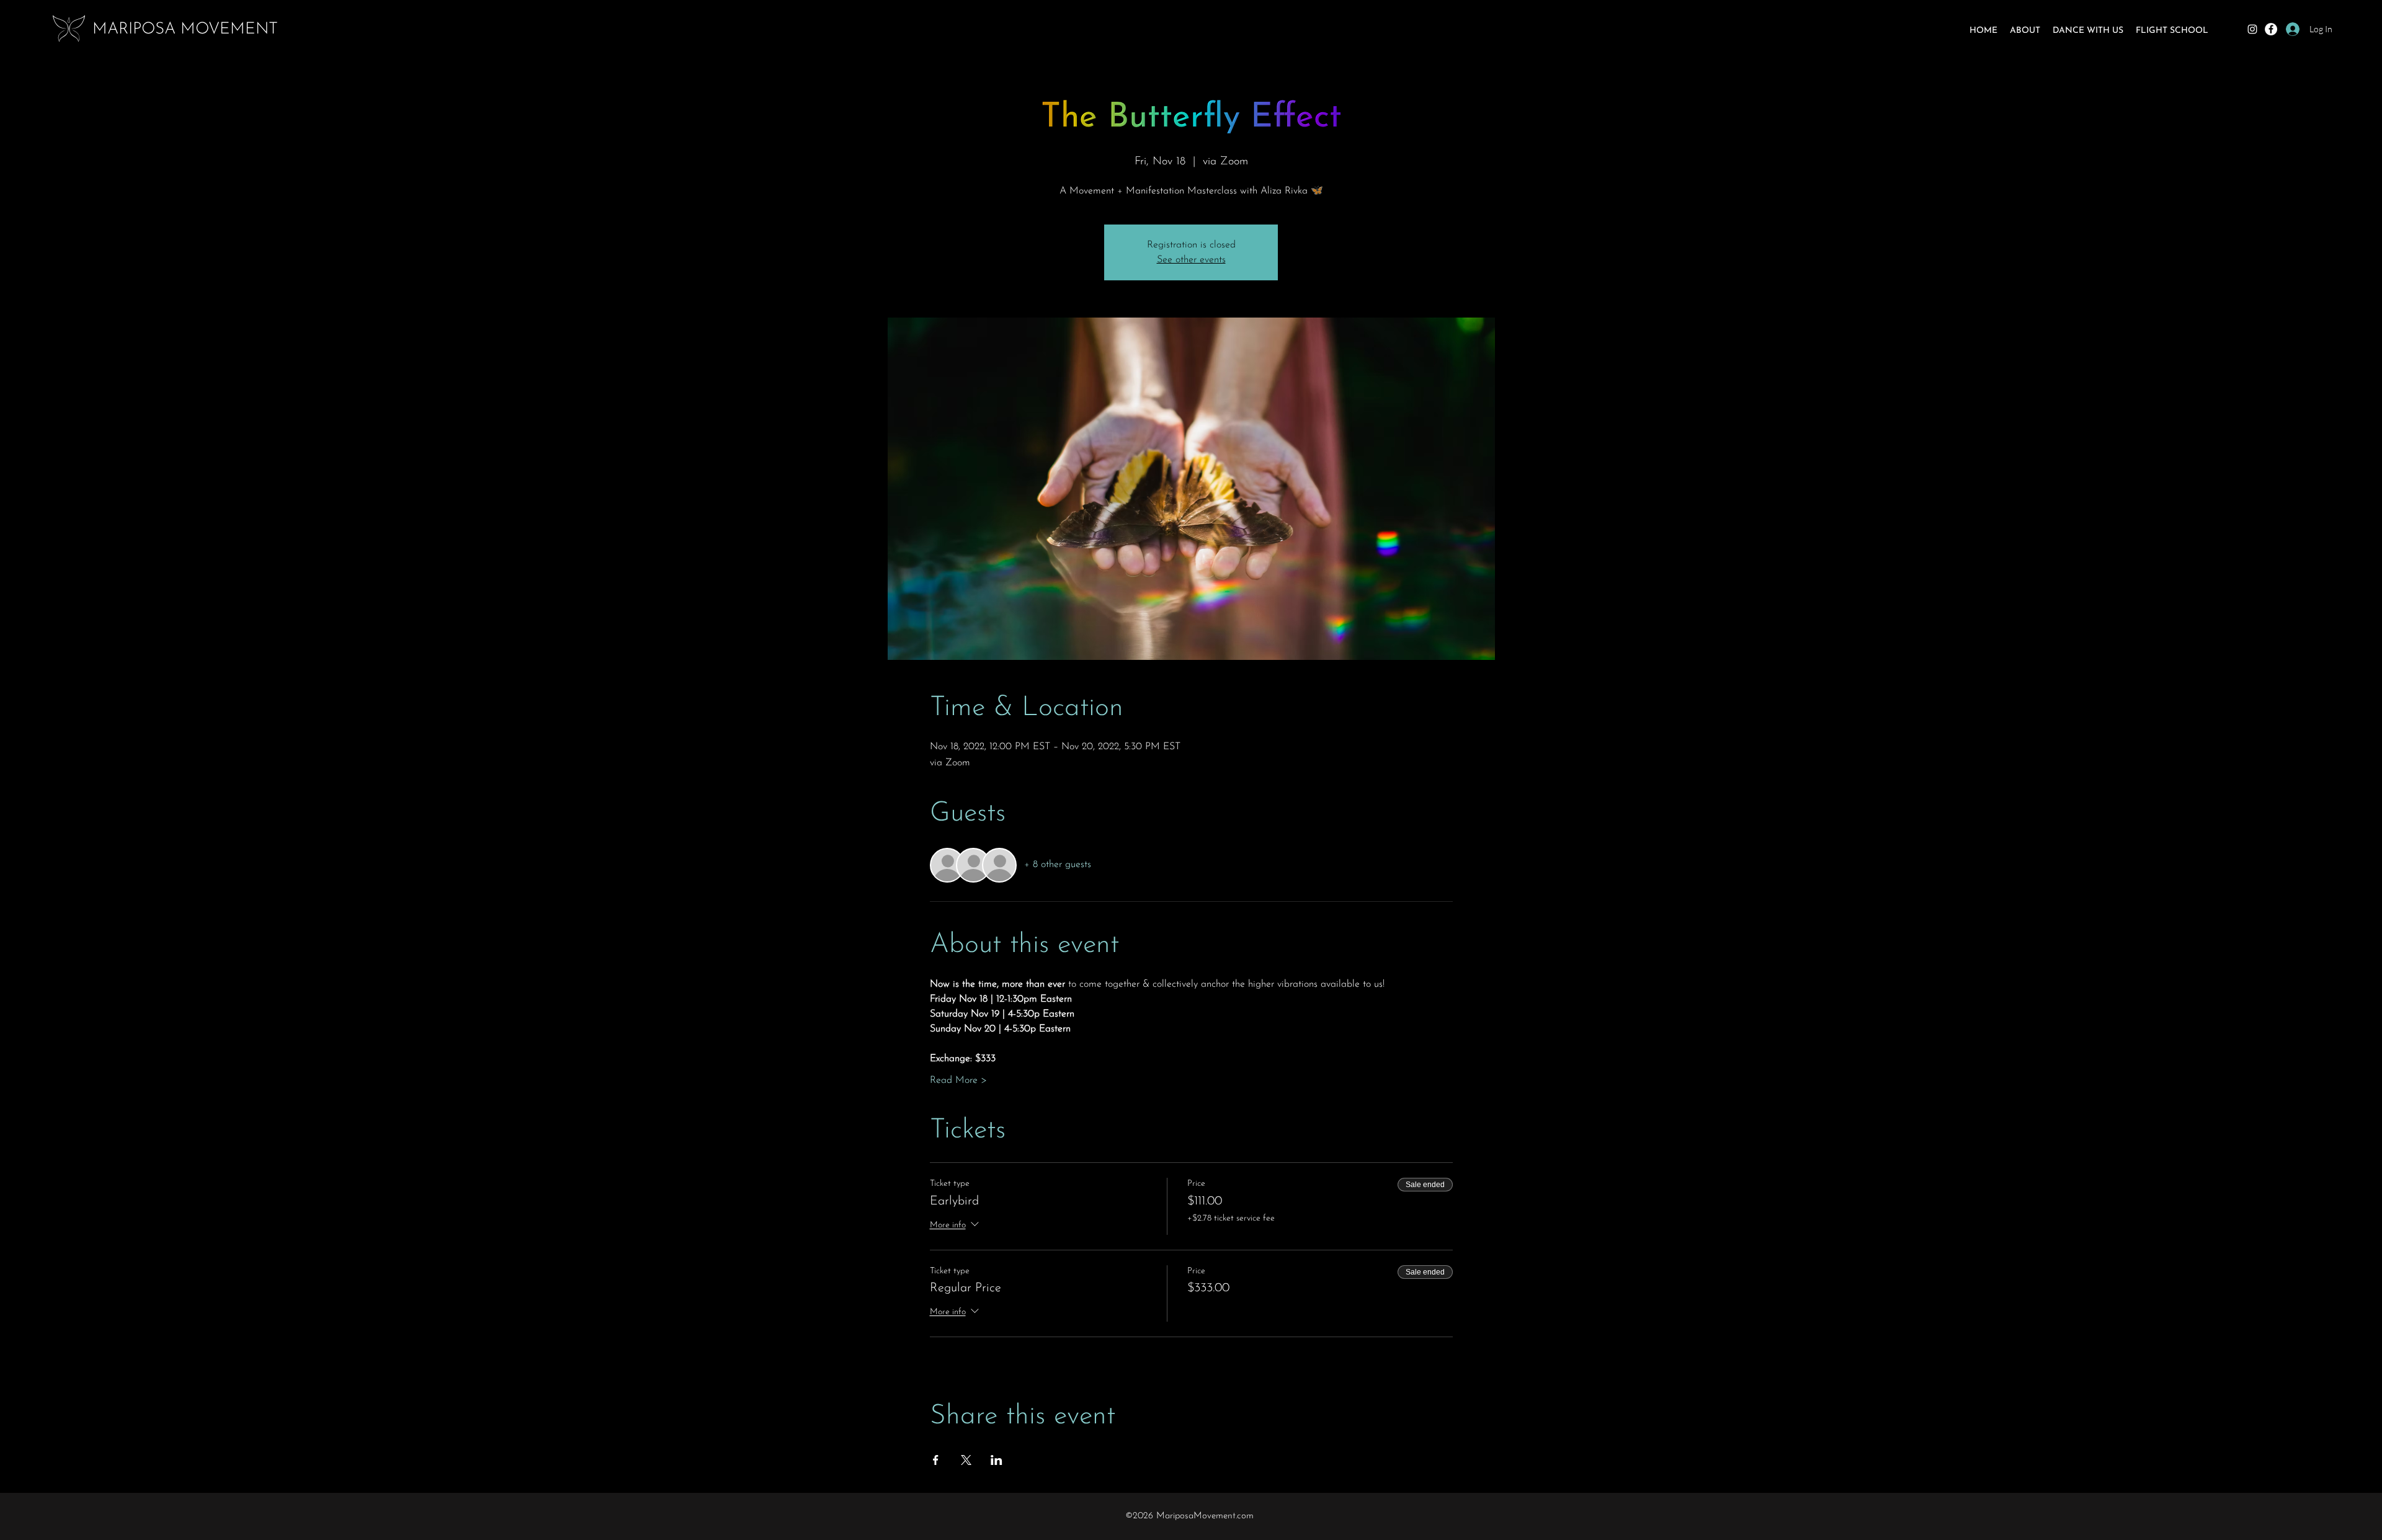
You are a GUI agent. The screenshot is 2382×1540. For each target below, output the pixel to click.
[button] (2025, 31)
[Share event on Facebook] (936, 1460)
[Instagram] (2252, 29)
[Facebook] (2271, 29)
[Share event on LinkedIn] (997, 1460)
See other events (1191, 260)
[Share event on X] (966, 1460)
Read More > (958, 1080)
